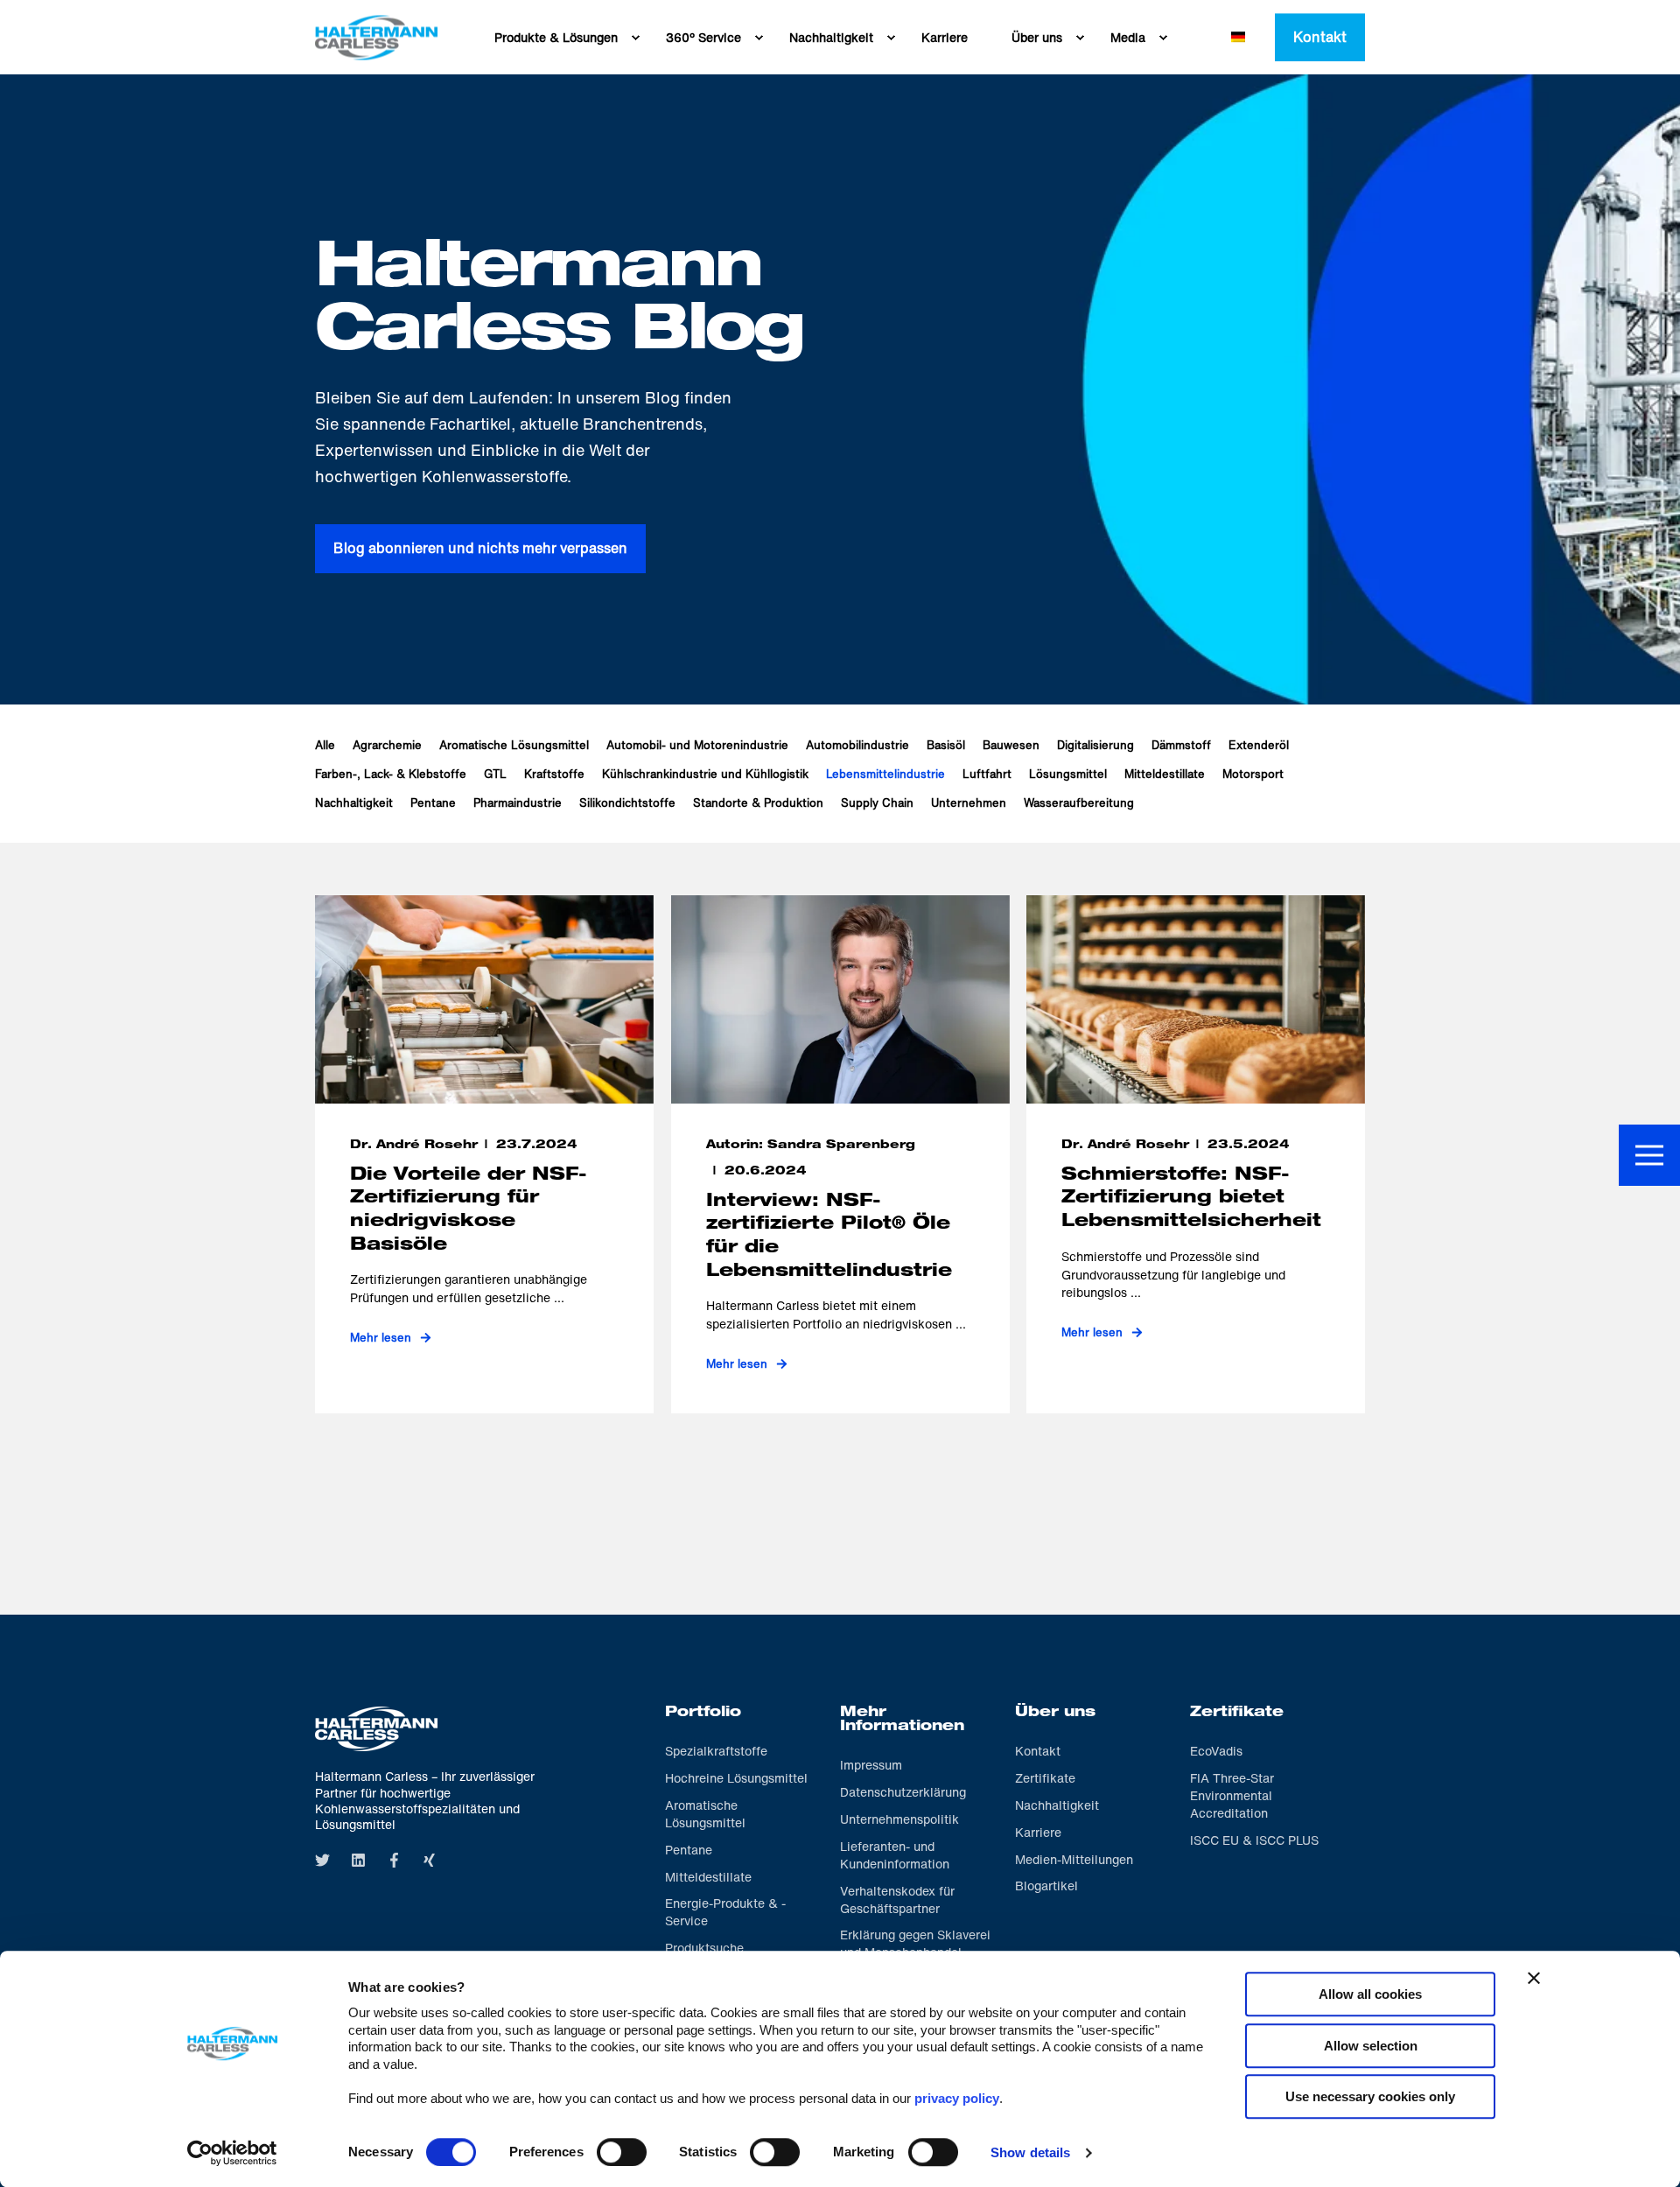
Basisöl (946, 745)
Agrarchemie (387, 745)
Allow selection (1371, 2046)
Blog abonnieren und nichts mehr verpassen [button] (480, 548)
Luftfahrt (987, 774)
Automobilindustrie (857, 745)
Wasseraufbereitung (1079, 803)
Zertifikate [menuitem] (1237, 1714)
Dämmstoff (1181, 745)
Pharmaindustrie (518, 803)
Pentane (433, 803)
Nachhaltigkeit (354, 803)
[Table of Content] (1649, 1155)
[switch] (622, 2152)
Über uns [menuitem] (1037, 37)
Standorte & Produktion (758, 803)
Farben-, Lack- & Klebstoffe (391, 774)
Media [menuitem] (1128, 37)
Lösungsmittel (1068, 774)
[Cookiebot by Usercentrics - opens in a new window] (232, 2153)
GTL (495, 774)
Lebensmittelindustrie (885, 774)
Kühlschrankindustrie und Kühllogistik (705, 774)
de (1238, 37)
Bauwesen (1011, 745)
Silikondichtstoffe (627, 803)
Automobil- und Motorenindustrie (697, 745)
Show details (1030, 2152)
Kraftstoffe (554, 774)
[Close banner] (1534, 1978)
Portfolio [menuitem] (703, 1714)
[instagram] (394, 1860)
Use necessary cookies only (1370, 2096)
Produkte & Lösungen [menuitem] (556, 37)
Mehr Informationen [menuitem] (902, 1721)
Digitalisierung (1095, 745)
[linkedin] (358, 1860)
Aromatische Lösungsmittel (514, 745)
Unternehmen (969, 803)
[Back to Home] (376, 37)
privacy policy (957, 2098)
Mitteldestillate (1165, 774)
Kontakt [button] (1320, 37)
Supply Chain (877, 803)
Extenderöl (1259, 745)
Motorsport (1253, 774)
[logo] (376, 1729)
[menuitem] (635, 38)
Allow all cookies (1370, 1994)
